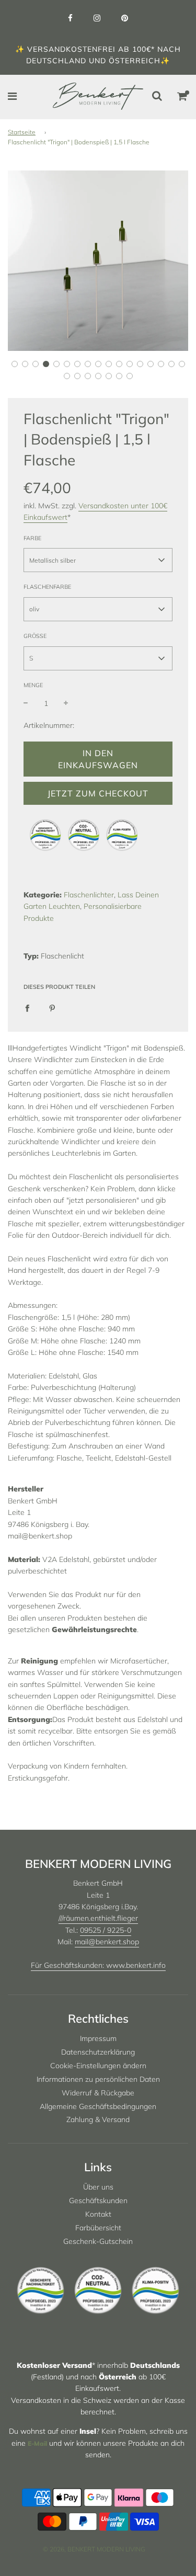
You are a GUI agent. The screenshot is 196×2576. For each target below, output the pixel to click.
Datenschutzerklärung (98, 2052)
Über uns (98, 2187)
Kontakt (98, 2214)
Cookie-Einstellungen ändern (98, 2066)
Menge (33, 685)
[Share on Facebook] (27, 1008)
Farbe (32, 538)
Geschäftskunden (98, 2201)
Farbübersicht (98, 2228)
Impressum (98, 2038)
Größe (35, 636)
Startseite (22, 132)
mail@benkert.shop (107, 1942)
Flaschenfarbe (47, 587)
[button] (15, 364)
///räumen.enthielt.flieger (98, 1918)
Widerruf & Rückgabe (98, 2093)
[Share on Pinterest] (52, 1008)
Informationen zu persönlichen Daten (98, 2079)
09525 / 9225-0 (106, 1930)
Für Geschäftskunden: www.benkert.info (98, 1965)
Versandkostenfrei (71, 49)
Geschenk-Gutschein (98, 2241)
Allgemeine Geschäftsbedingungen (98, 2106)
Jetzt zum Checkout (98, 793)
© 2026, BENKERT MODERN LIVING (94, 2549)
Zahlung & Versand (98, 2119)
